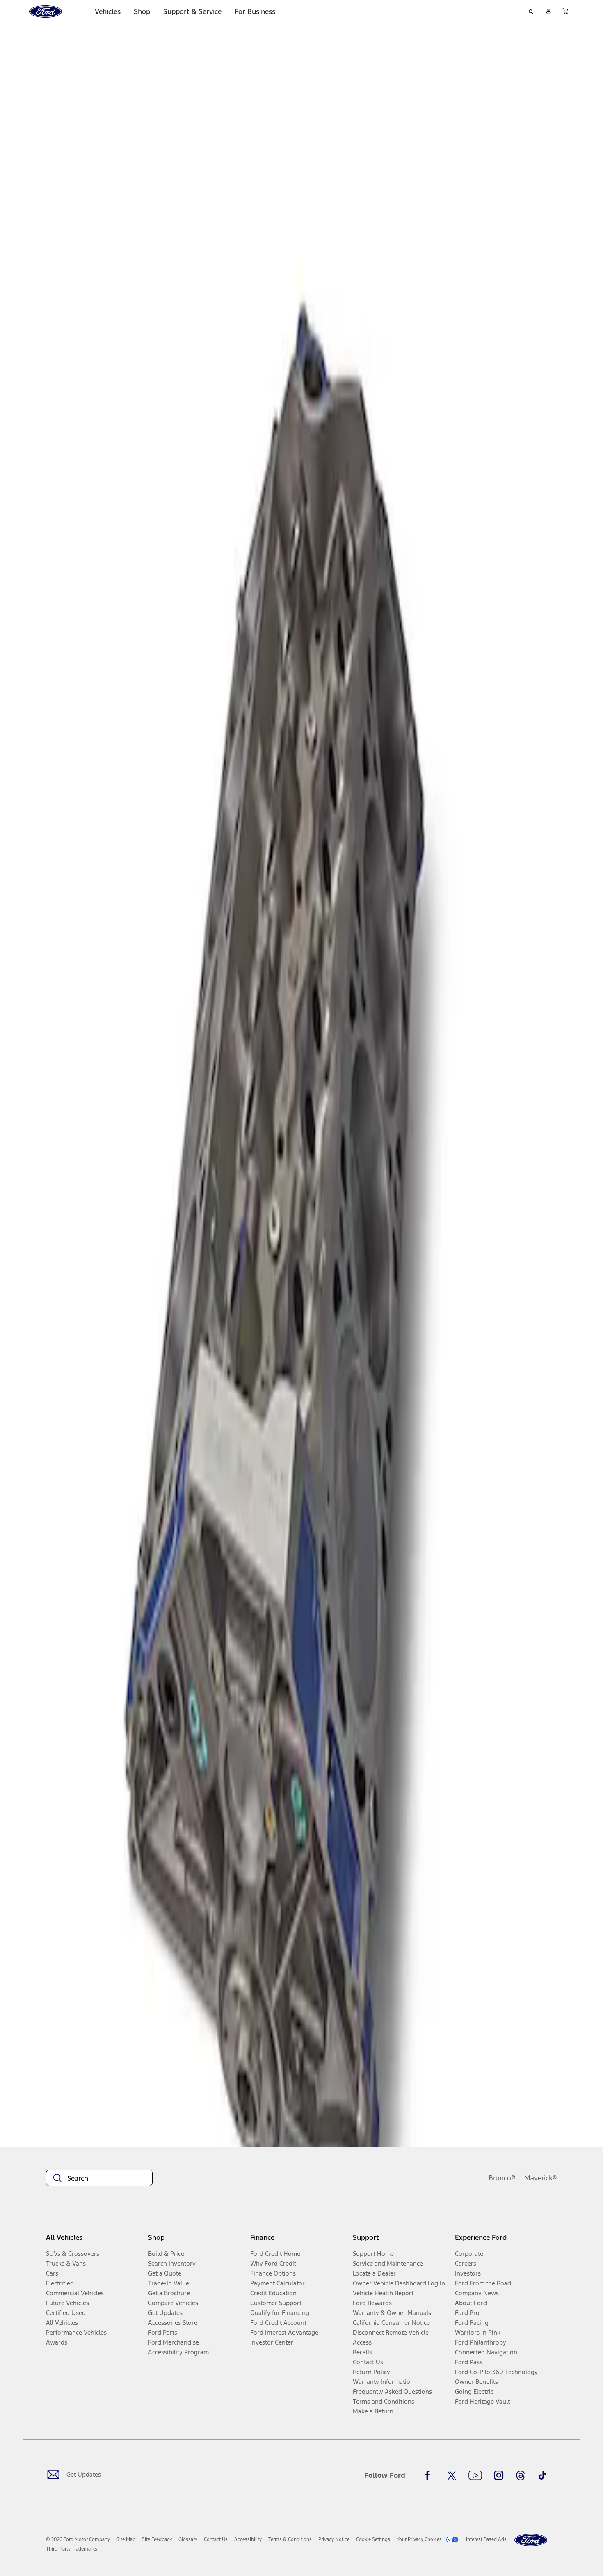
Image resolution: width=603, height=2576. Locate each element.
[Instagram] (499, 2475)
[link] (126, 2539)
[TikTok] (542, 2475)
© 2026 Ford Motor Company (78, 2539)
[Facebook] (430, 2475)
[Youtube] (475, 2475)
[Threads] (521, 2475)
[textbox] (99, 2178)
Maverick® (541, 2178)
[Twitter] (452, 2475)
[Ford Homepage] (531, 2540)
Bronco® (502, 2178)
